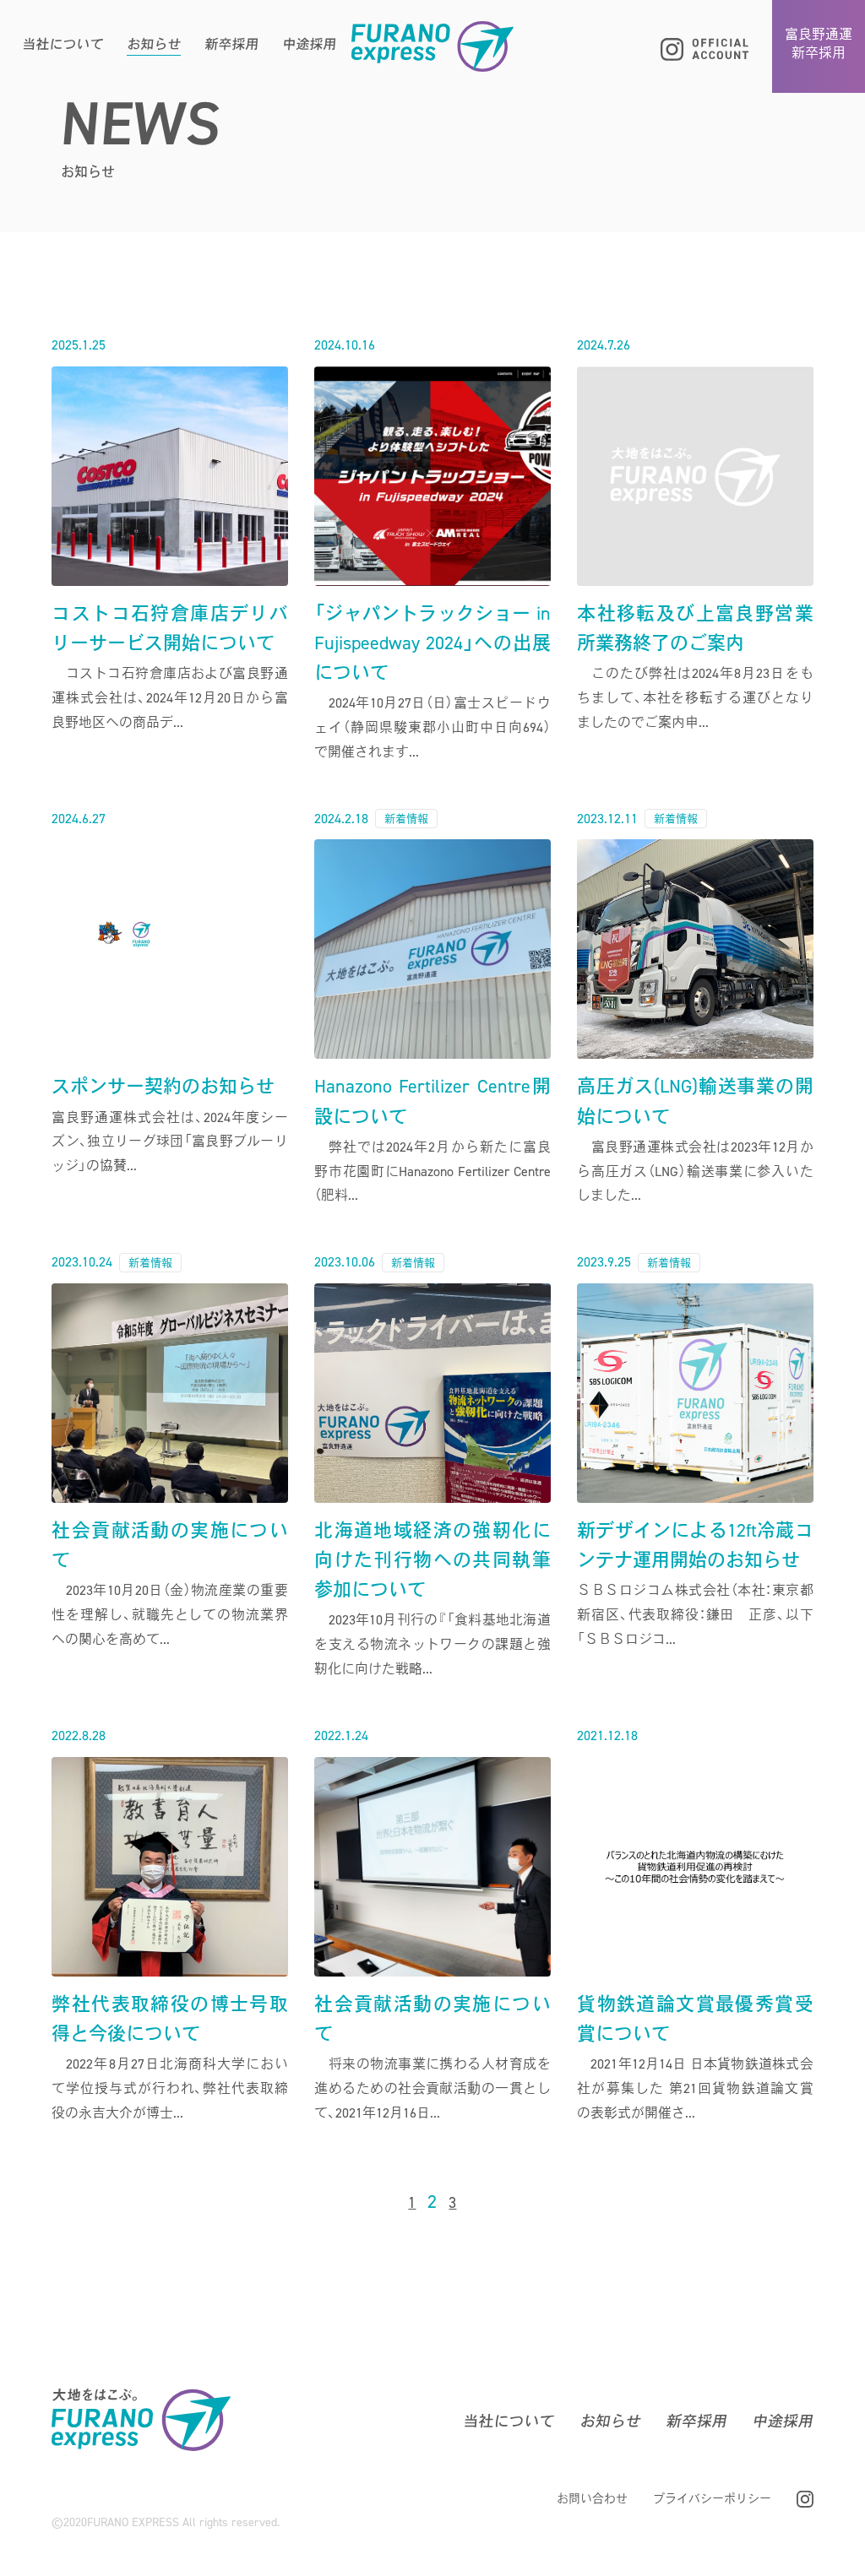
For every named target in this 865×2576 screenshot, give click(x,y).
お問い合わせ (592, 2499)
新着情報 (406, 819)
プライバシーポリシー (712, 2499)
